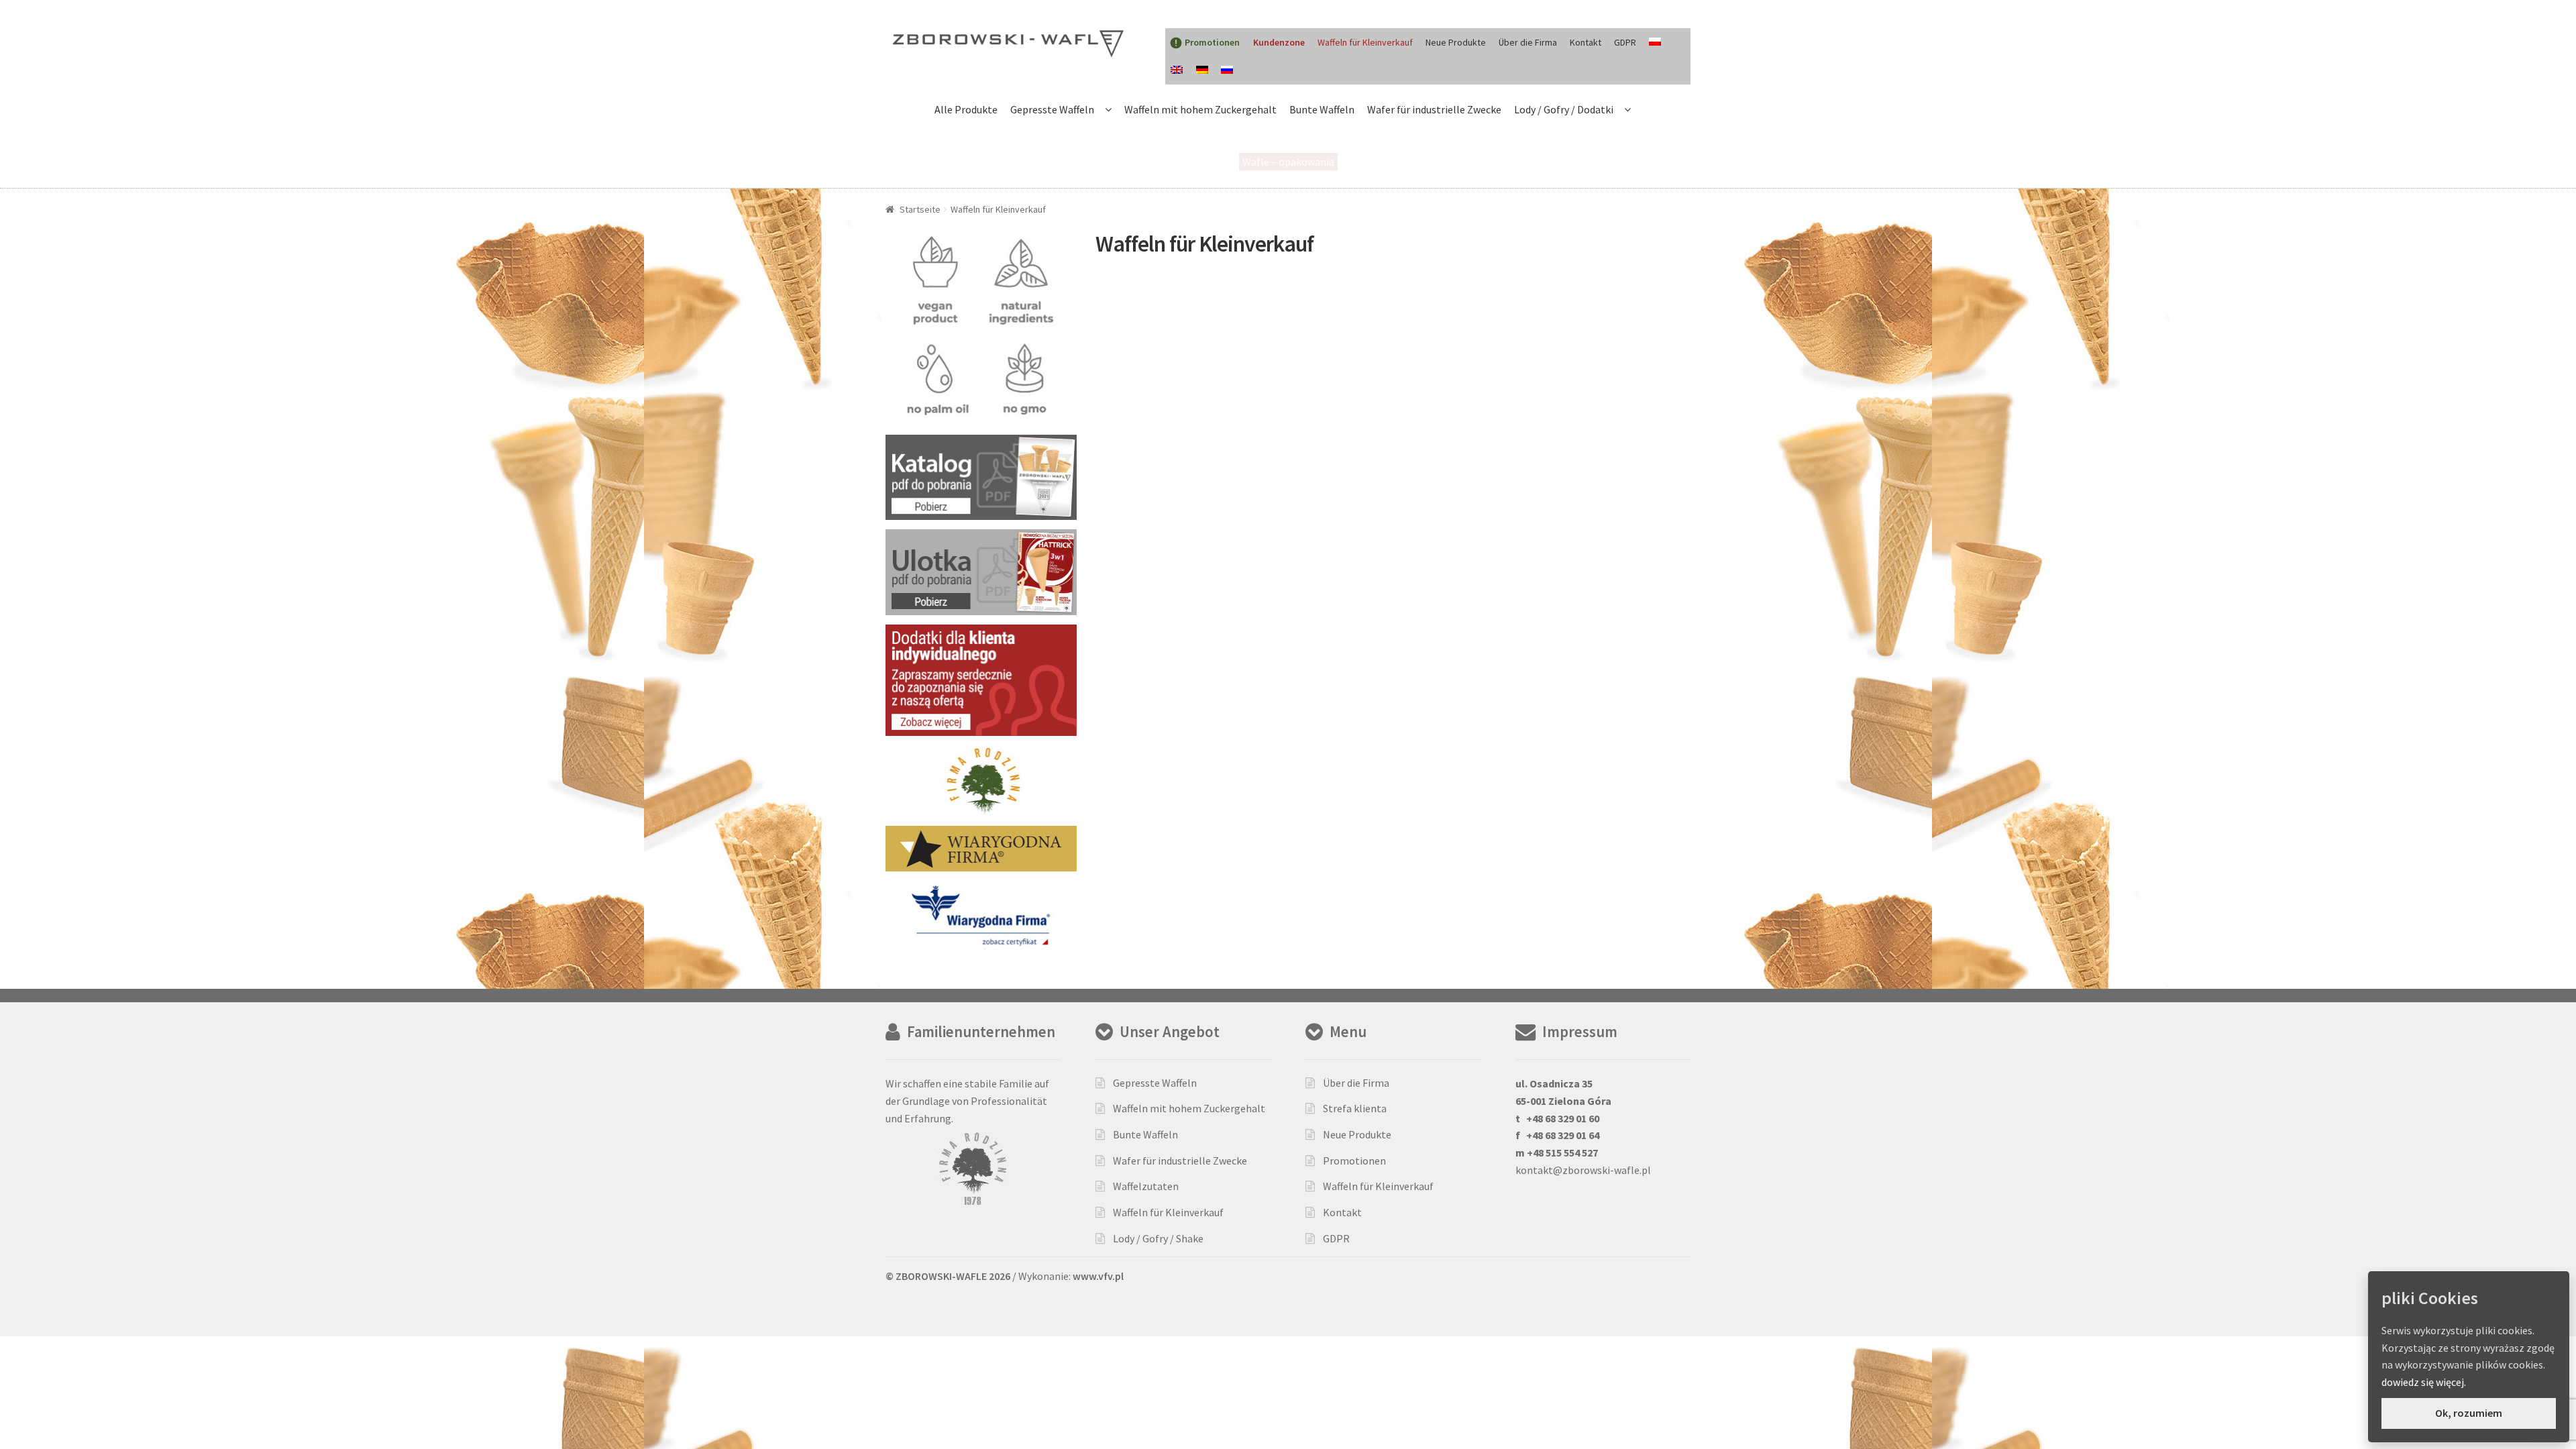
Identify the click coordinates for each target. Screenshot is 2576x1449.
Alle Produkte (966, 109)
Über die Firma (1528, 42)
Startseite (920, 209)
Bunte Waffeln (1322, 109)
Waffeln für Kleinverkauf (1365, 42)
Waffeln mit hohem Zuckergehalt (1200, 109)
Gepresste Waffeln (1052, 109)
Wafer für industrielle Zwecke (1434, 109)
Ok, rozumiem (2469, 1413)
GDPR (1625, 42)
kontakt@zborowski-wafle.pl (1583, 1170)
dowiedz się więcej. (2424, 1382)
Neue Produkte (1456, 42)
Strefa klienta (1355, 1108)
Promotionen (1354, 1161)
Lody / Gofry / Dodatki (1564, 109)
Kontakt (1586, 42)
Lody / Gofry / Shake (1158, 1238)
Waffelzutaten (1146, 1186)
